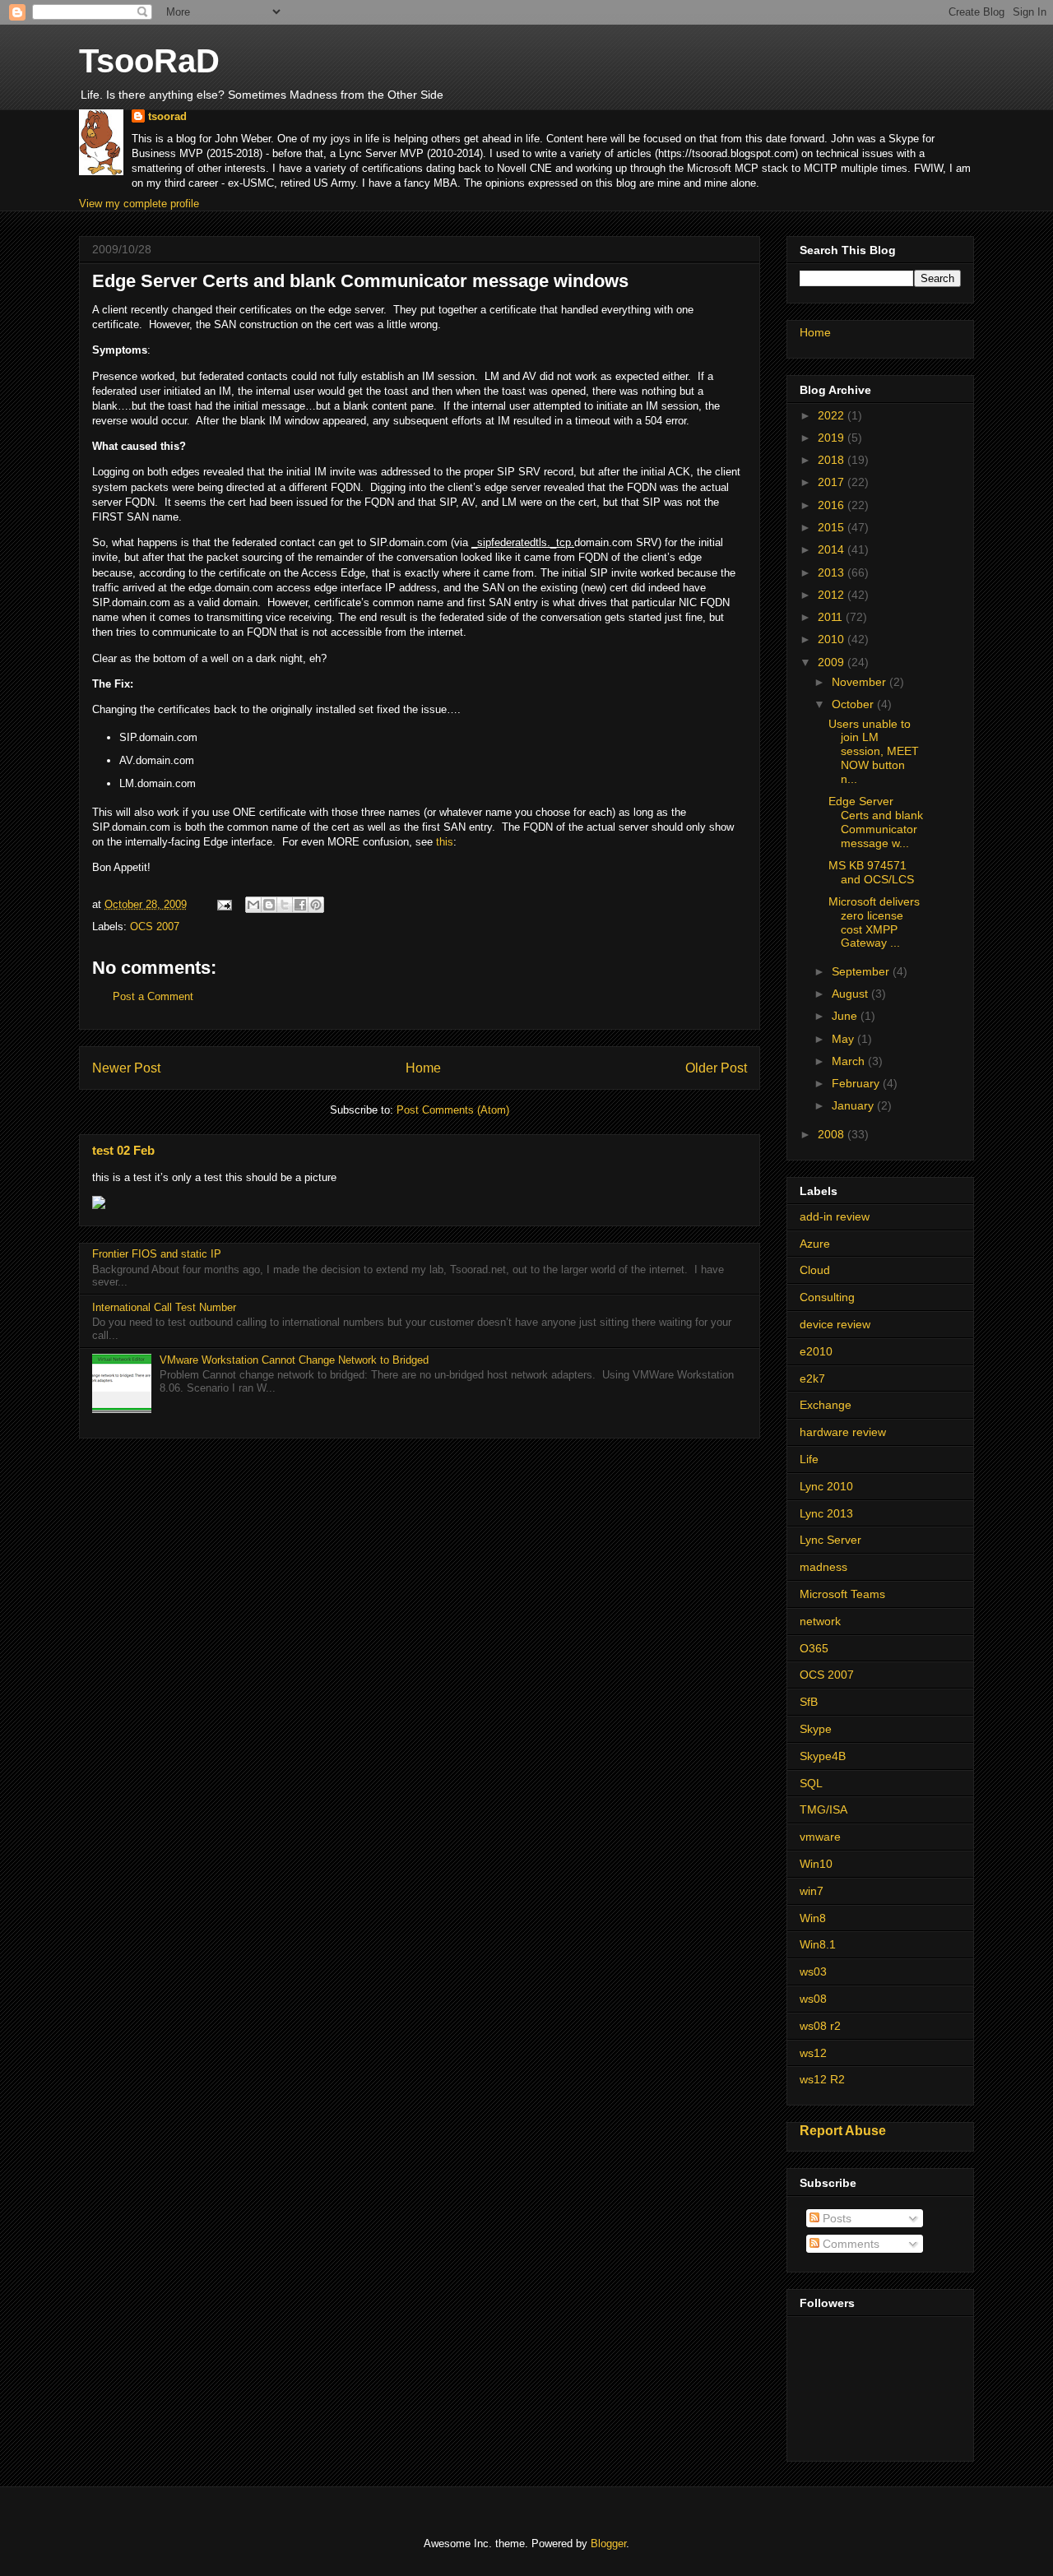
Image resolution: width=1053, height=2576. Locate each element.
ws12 (813, 2053)
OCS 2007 (155, 927)
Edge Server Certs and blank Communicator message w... (876, 822)
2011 (832, 617)
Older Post (716, 1068)
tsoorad (167, 116)
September (862, 971)
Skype (816, 1729)
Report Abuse (843, 2130)
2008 (833, 1134)
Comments (849, 2244)
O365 (814, 1648)
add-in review (835, 1216)
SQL (811, 1783)
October (854, 704)
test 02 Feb (123, 1150)
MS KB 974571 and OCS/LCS (871, 872)
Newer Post (126, 1068)
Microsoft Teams (842, 1594)
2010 (833, 639)
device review (835, 1324)
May (844, 1039)
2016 (833, 505)
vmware (820, 1837)
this (445, 842)
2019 (833, 438)
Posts (835, 2218)
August (851, 994)
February (857, 1083)
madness (823, 1567)
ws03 (813, 1971)
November (860, 682)
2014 (833, 549)
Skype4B (823, 1756)
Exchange (826, 1405)
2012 (833, 595)
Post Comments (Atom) (453, 1110)
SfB (809, 1702)
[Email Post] (223, 904)
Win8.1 (818, 1944)
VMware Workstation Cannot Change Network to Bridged (294, 1360)
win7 (812, 1891)
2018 (833, 460)
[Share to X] (285, 905)
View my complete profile (139, 204)
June (846, 1016)
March (850, 1061)
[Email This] (253, 905)
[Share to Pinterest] (316, 905)
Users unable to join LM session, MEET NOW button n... (874, 751)
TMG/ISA (823, 1809)
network (820, 1621)
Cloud (815, 1270)
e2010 (816, 1351)
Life (809, 1459)
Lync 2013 (826, 1513)
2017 (833, 482)
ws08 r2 (820, 2026)
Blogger (608, 2544)
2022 (833, 415)
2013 (833, 572)
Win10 (816, 1864)
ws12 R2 (822, 2079)
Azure (815, 1244)
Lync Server (830, 1540)
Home (423, 1068)
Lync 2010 (826, 1486)
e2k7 (812, 1378)
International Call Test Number (164, 1307)
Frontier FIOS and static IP (157, 1254)
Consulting (827, 1297)
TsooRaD (149, 61)
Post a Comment (153, 996)
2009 (833, 662)
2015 (833, 527)
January (854, 1105)
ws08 (813, 1999)
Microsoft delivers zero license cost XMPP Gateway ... (874, 922)
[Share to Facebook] (300, 905)
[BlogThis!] (269, 905)
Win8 (813, 1918)
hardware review (843, 1432)
